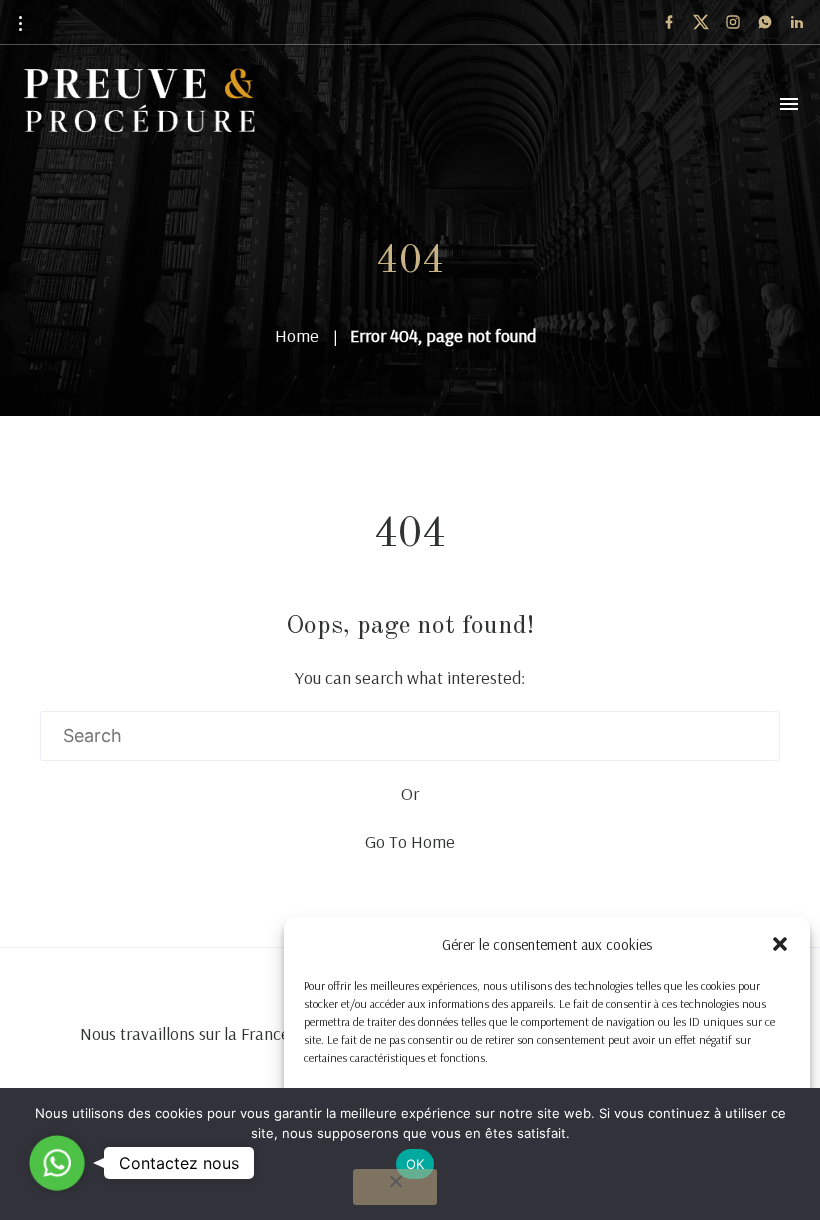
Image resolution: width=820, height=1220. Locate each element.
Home (297, 335)
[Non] (395, 1187)
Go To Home (410, 841)
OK (415, 1164)
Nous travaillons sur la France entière (213, 1033)
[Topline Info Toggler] (20, 23)
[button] (780, 944)
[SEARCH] (755, 736)
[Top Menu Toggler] (789, 104)
